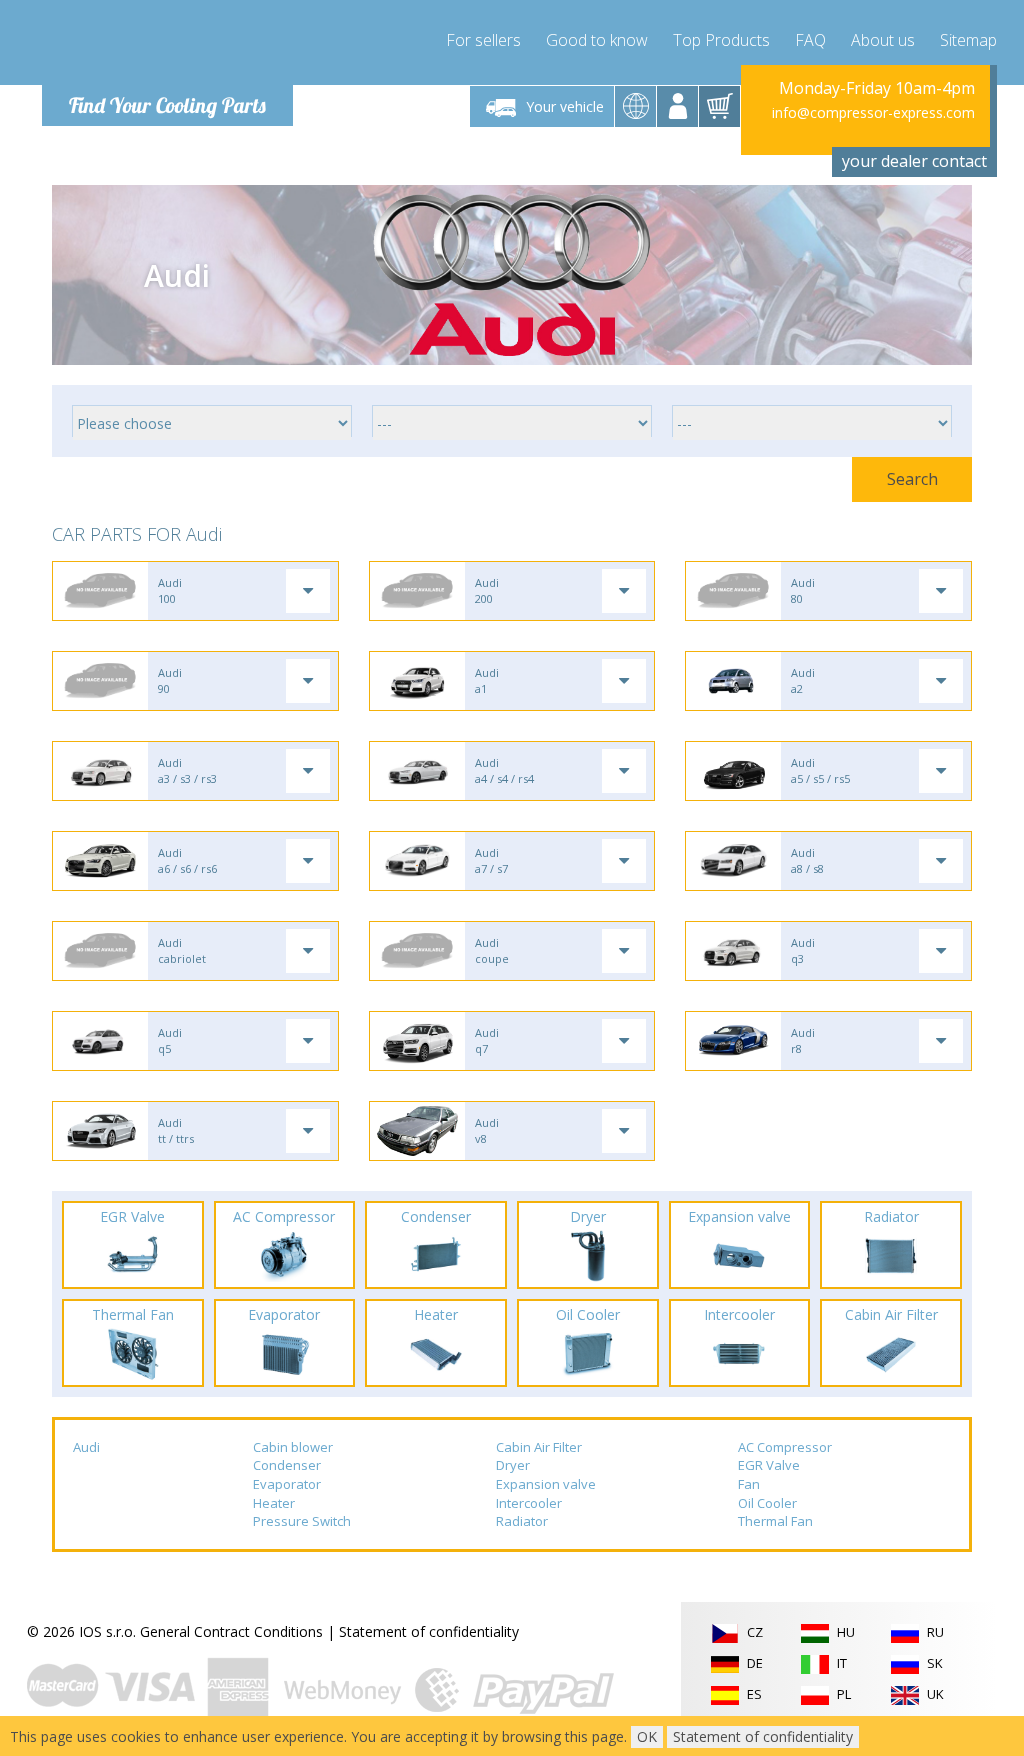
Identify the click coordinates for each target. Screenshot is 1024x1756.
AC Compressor (785, 1447)
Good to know (597, 40)
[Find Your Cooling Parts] (161, 46)
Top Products (721, 40)
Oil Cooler (767, 1503)
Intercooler (529, 1503)
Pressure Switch (302, 1521)
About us (883, 40)
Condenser (287, 1465)
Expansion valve (546, 1484)
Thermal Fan (775, 1521)
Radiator (522, 1521)
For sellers (483, 40)
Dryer (513, 1465)
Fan (749, 1484)
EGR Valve (769, 1465)
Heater (274, 1503)
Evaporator (287, 1484)
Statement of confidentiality (429, 1631)
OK (647, 1736)
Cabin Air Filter (539, 1447)
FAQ (810, 40)
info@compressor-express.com (873, 112)
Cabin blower (293, 1447)
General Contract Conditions (231, 1631)
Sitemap (968, 40)
